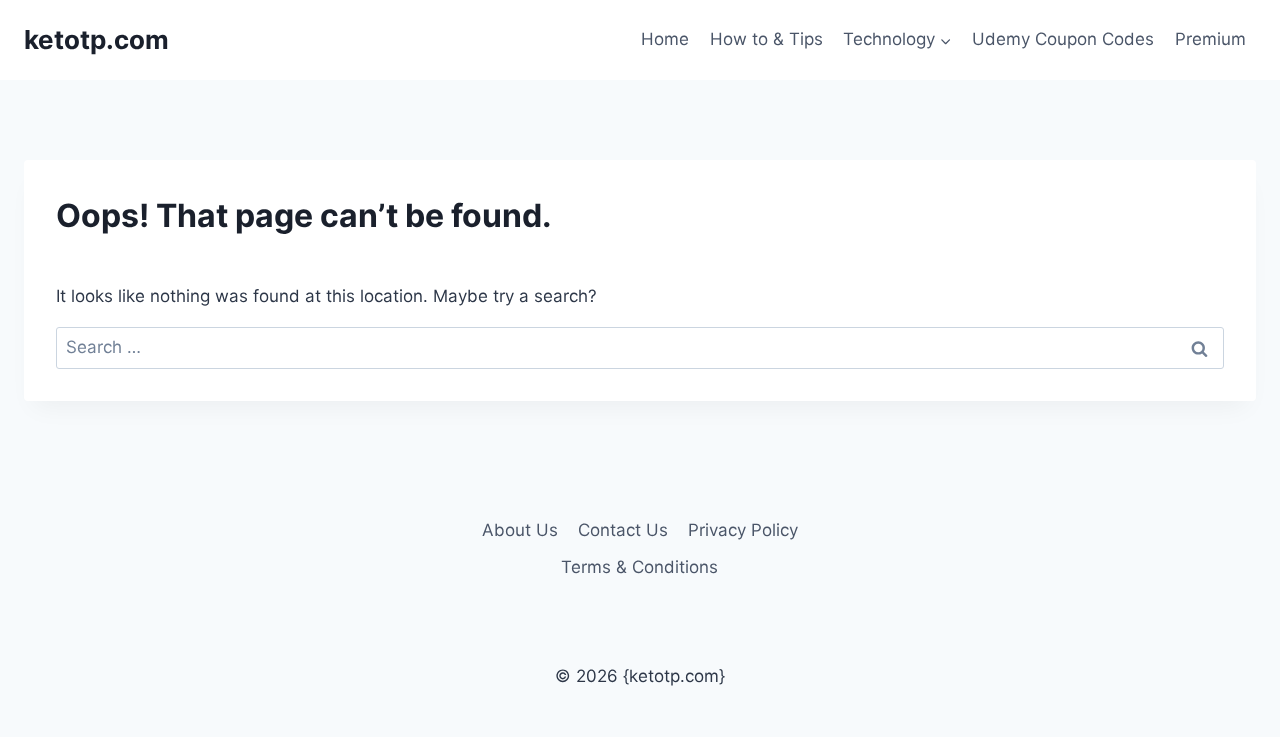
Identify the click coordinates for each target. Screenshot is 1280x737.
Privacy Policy (743, 530)
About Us (520, 530)
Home (665, 39)
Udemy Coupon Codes (1063, 39)
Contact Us (623, 530)
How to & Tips (766, 39)
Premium (1210, 39)
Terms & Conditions (639, 567)
